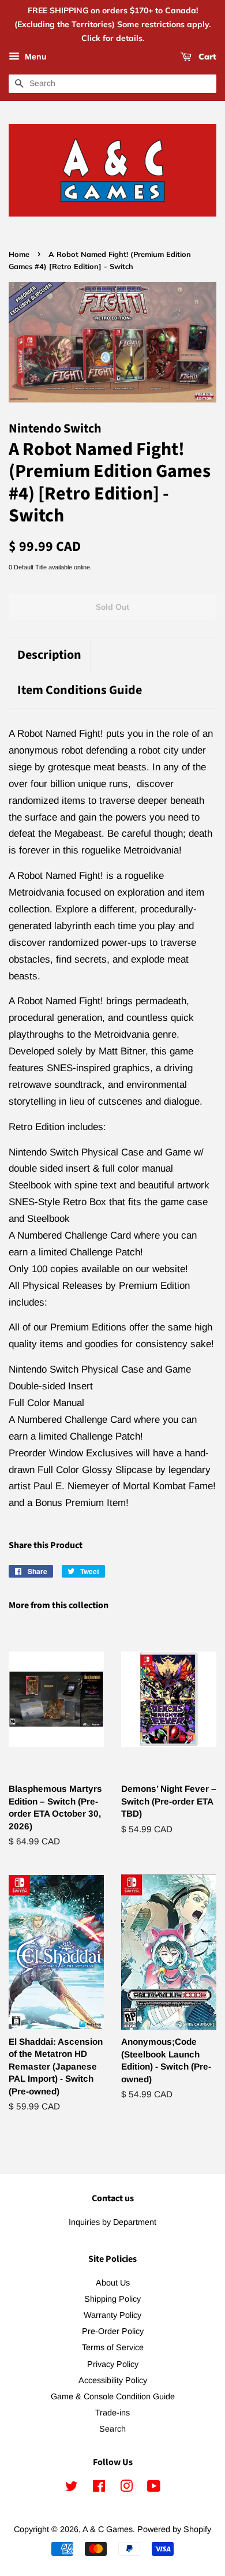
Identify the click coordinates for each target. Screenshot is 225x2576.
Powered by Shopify (174, 2529)
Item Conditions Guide (80, 690)
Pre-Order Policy (113, 2331)
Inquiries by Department (112, 2222)
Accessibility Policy (113, 2380)
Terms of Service (113, 2347)
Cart (206, 57)
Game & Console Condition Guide (113, 2396)
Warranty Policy (112, 2315)
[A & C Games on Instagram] (126, 2488)
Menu (35, 57)
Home (19, 254)
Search (112, 2429)
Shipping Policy (112, 2299)
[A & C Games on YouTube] (154, 2488)
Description (49, 655)
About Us (113, 2283)
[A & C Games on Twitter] (72, 2488)
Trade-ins (112, 2413)
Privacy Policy (113, 2364)
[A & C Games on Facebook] (99, 2488)
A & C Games (108, 2529)
